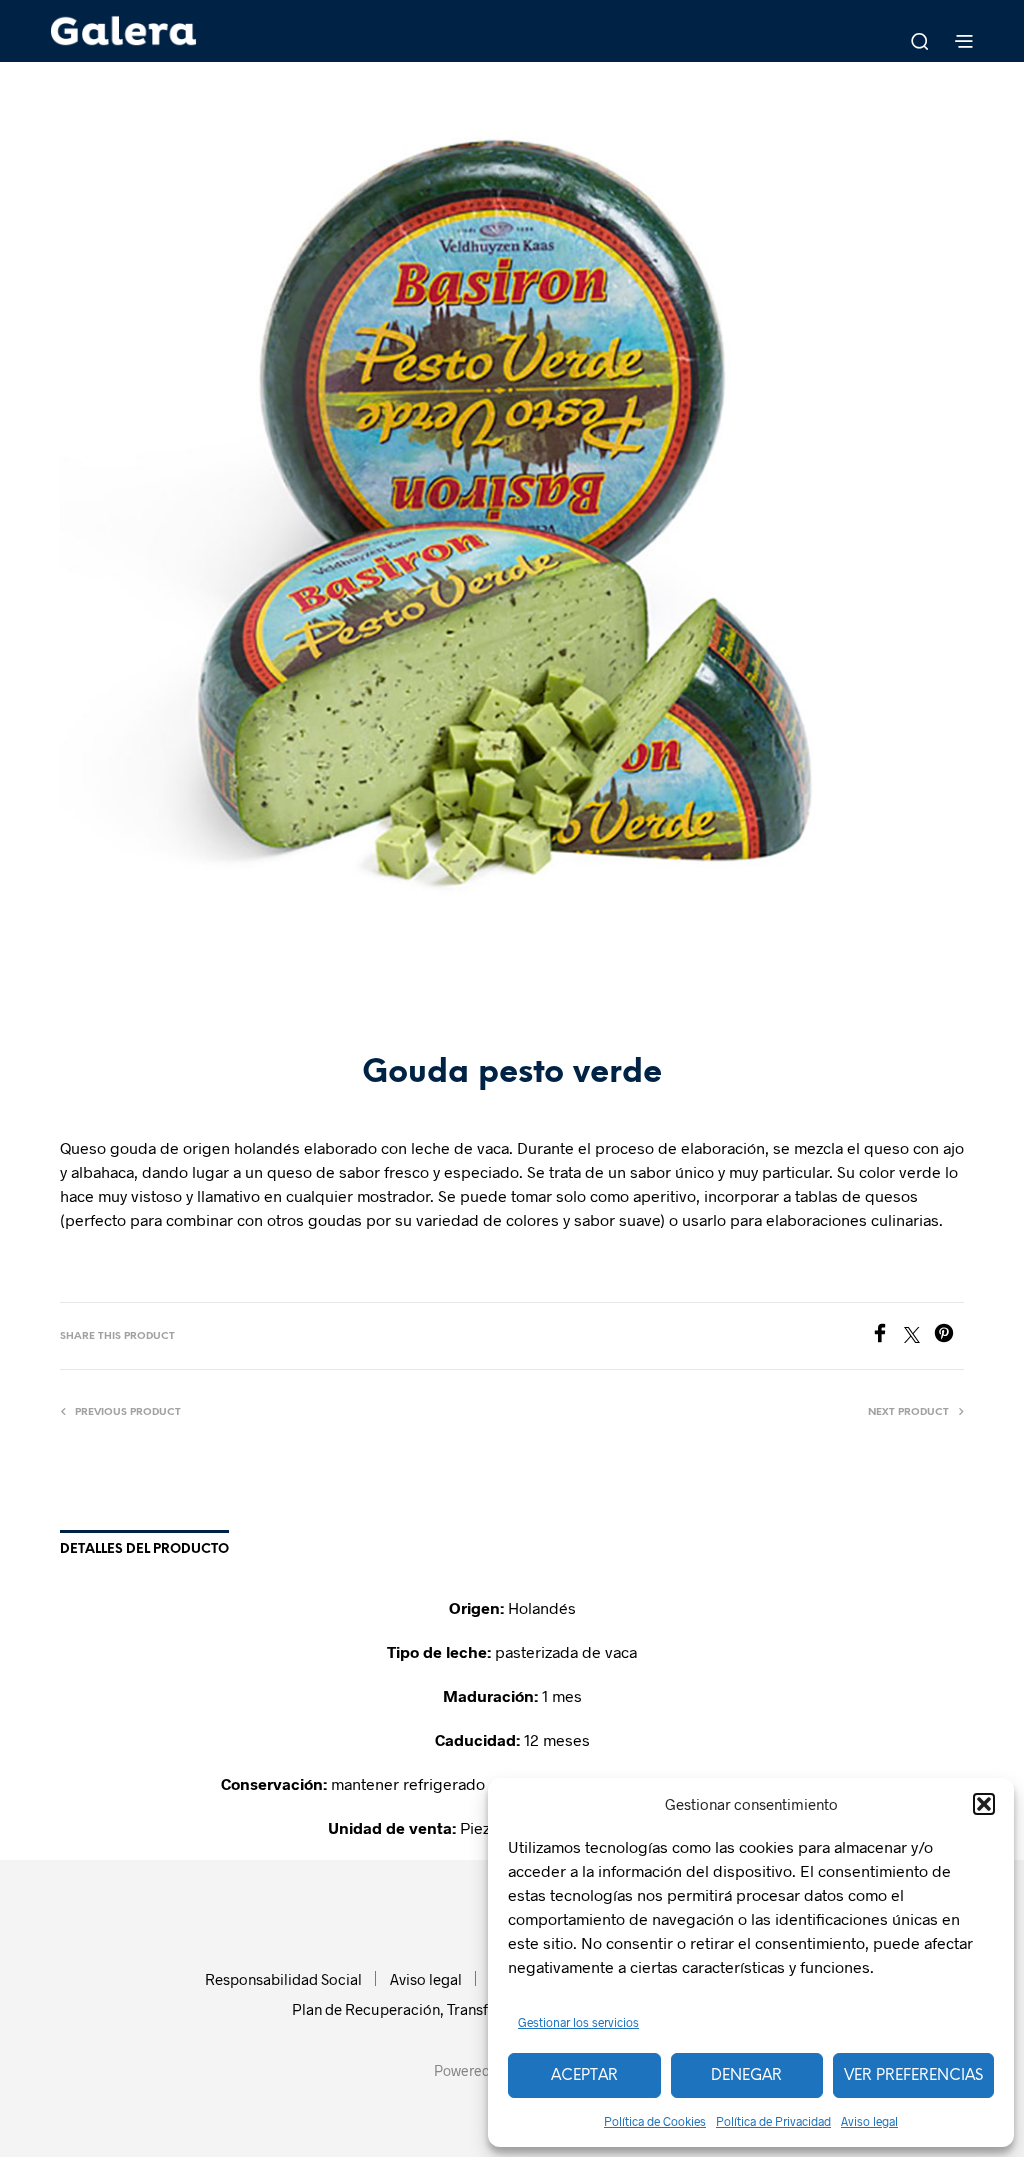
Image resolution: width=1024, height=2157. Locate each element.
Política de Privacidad (773, 2121)
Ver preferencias (913, 2076)
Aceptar (584, 2076)
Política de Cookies (655, 2121)
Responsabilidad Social (283, 1979)
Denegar (746, 2076)
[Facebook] (887, 1336)
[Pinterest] (949, 1336)
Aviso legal (869, 2121)
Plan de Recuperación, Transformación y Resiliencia (465, 2009)
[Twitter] (919, 1336)
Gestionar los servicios (578, 2022)
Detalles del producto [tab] (144, 1549)
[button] (984, 1804)
